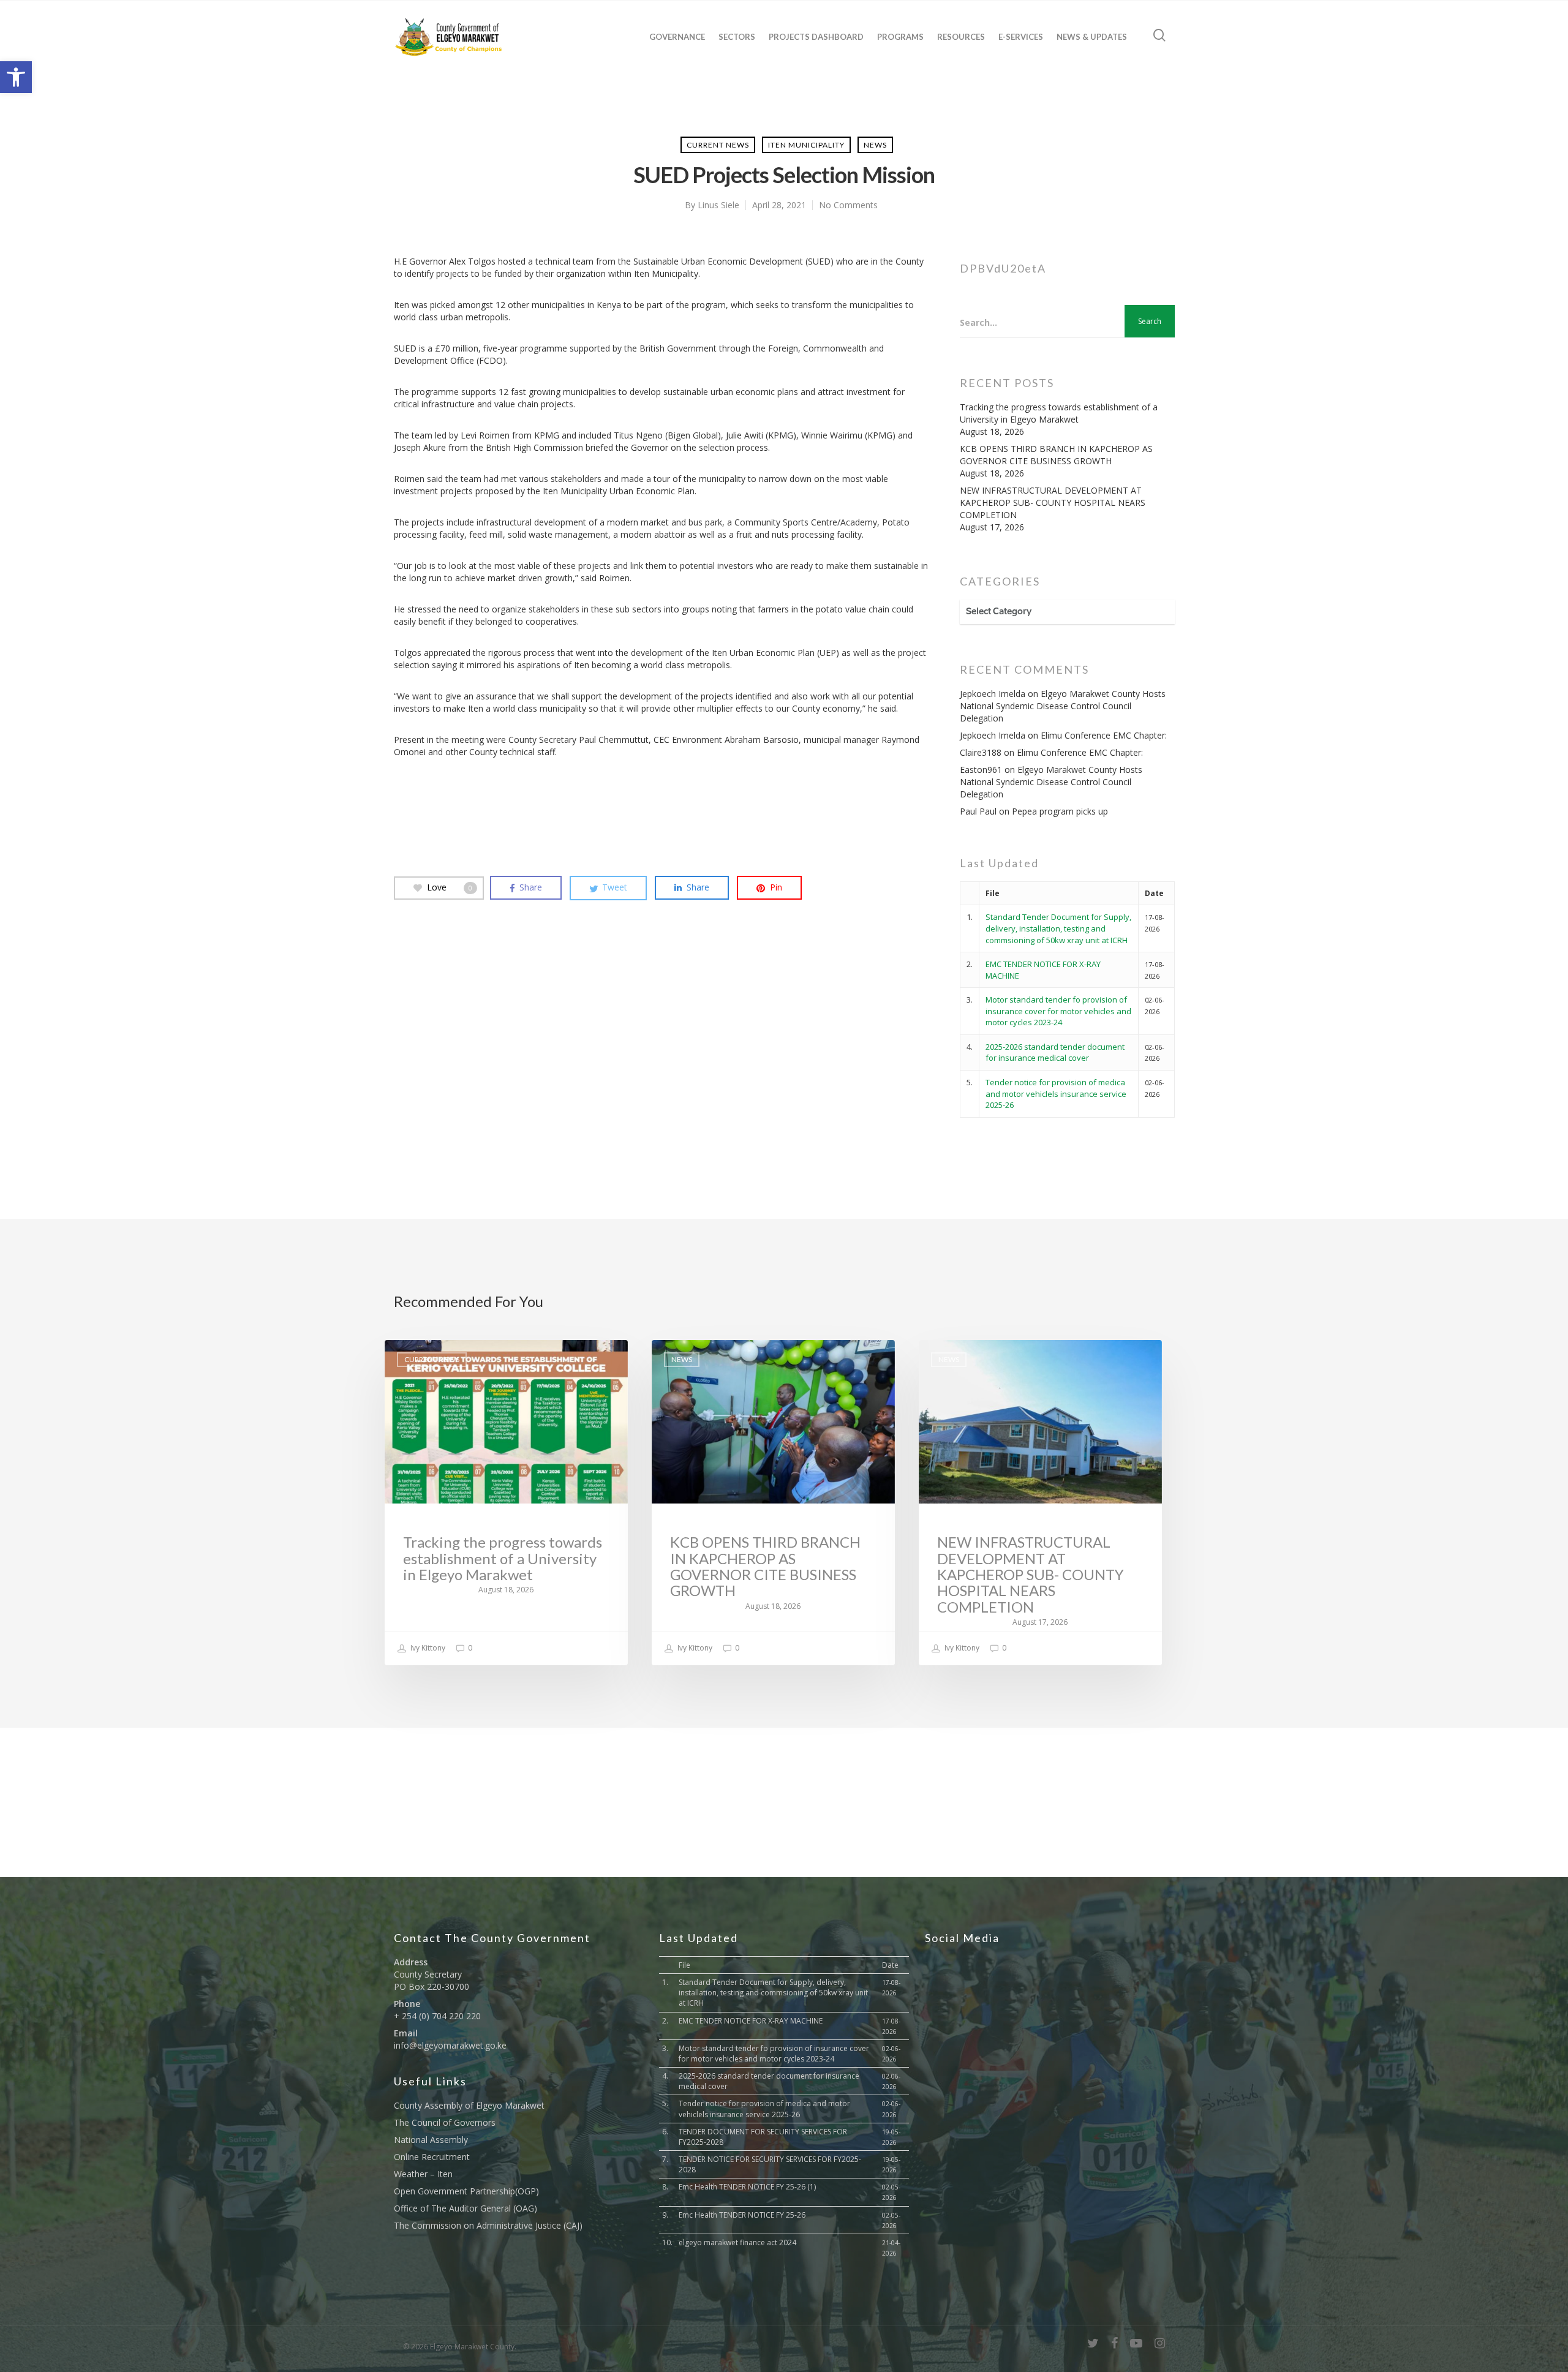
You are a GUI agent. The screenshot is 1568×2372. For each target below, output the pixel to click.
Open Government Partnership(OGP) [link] (466, 2191)
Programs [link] (900, 37)
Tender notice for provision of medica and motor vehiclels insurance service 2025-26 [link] (1056, 1094)
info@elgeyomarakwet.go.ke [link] (450, 2045)
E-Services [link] (1021, 37)
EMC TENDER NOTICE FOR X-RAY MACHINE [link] (751, 2021)
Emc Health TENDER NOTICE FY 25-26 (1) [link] (747, 2187)
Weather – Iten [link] (423, 2174)
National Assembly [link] (431, 2140)
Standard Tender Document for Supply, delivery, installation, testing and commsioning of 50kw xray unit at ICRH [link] (1058, 928)
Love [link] (450, 887)
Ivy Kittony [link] (427, 1648)
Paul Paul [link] (978, 811)
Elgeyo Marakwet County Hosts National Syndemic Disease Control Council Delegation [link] (1063, 706)
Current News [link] (718, 145)
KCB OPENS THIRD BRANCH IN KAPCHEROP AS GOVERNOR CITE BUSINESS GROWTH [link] (1056, 455)
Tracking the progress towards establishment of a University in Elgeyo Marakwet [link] (1059, 413)
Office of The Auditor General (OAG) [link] (466, 2208)
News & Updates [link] (1092, 37)
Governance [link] (677, 37)
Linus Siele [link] (718, 205)
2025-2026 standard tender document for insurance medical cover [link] (1055, 1052)
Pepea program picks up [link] (1060, 811)
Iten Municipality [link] (806, 145)
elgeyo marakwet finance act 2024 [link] (737, 2242)
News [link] (875, 145)
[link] (16, 77)
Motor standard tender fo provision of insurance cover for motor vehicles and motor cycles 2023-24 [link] (1058, 1011)
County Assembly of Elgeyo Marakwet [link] (469, 2105)
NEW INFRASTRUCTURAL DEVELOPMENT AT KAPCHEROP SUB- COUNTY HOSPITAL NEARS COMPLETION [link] (1053, 503)
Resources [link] (961, 37)
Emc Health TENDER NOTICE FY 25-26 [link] (742, 2215)
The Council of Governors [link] (445, 2122)
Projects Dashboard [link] (816, 37)
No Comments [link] (848, 205)
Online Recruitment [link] (432, 2157)
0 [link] (469, 1648)
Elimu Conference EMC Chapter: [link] (1104, 735)
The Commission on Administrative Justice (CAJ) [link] (488, 2225)
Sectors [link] (737, 37)
